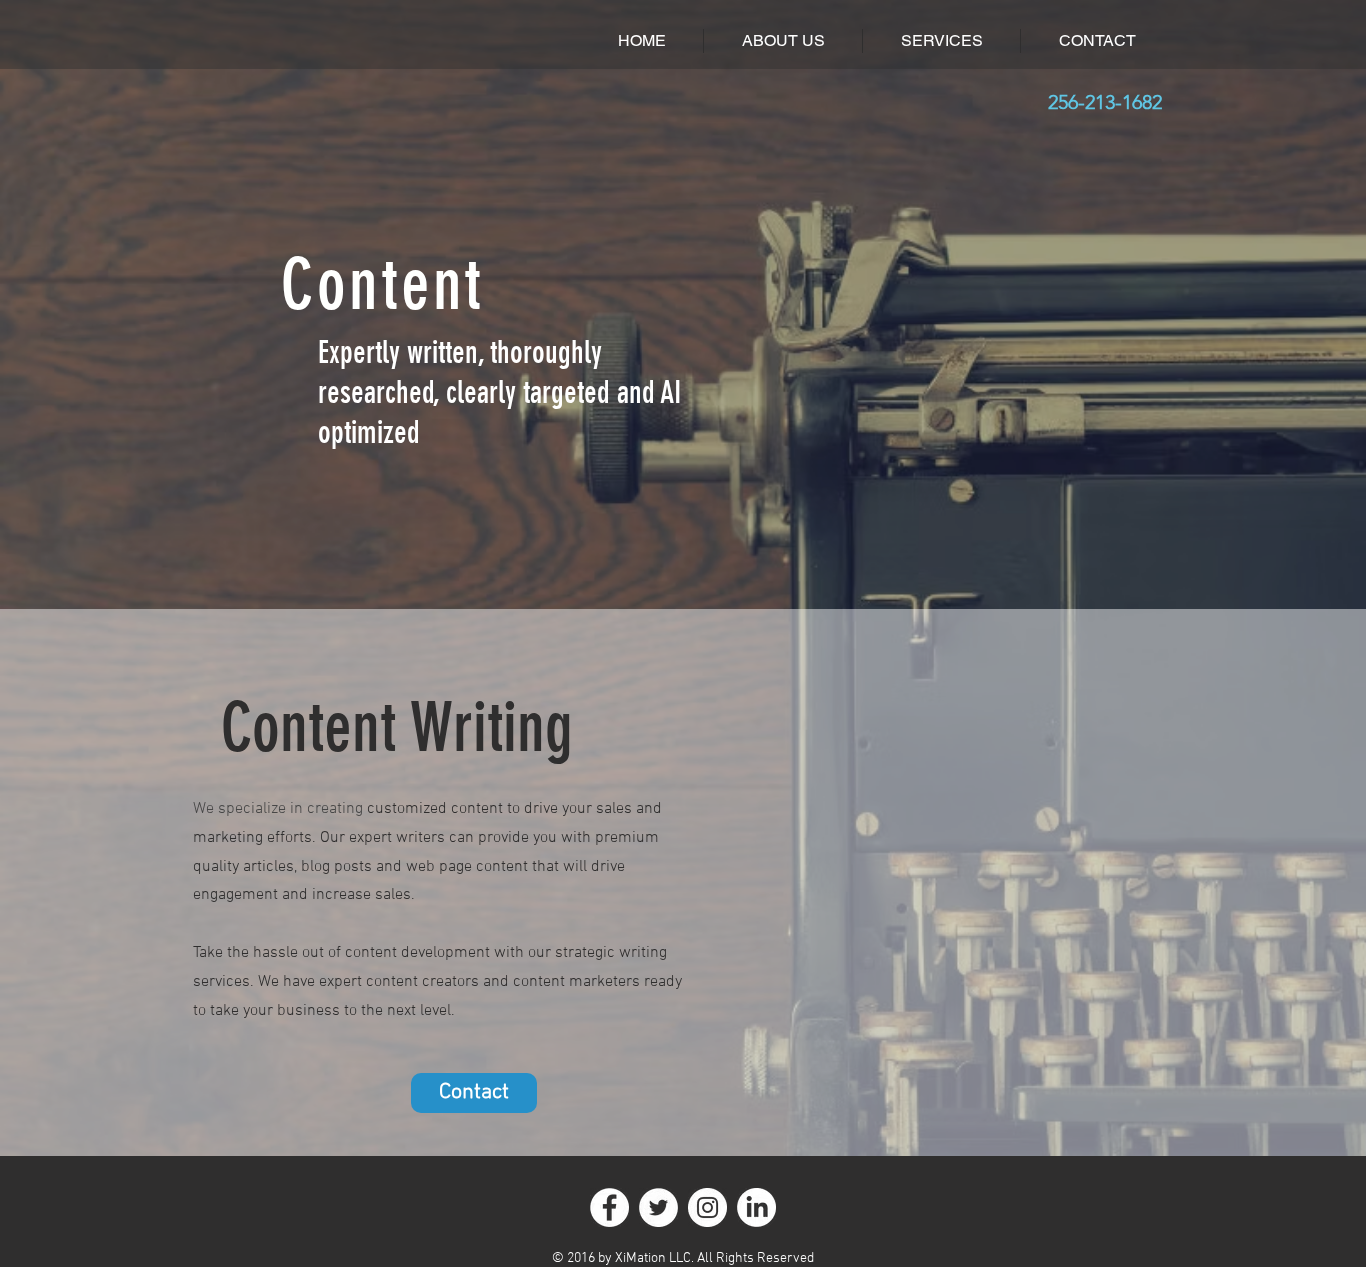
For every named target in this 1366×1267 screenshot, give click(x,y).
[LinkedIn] (756, 1207)
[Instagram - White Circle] (707, 1207)
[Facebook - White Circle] (609, 1207)
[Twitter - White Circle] (658, 1207)
